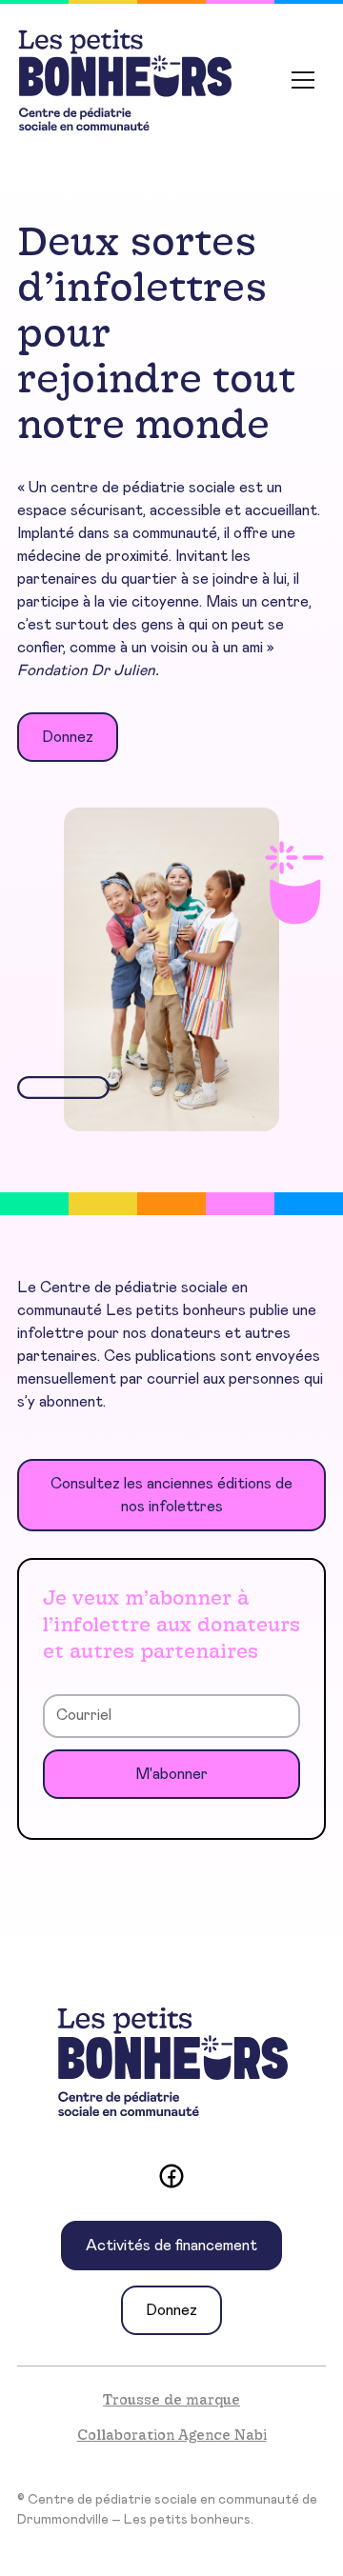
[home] (124, 80)
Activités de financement (171, 2246)
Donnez (68, 737)
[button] (303, 80)
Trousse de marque (171, 2399)
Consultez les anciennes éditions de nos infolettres (171, 1495)
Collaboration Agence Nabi (172, 2435)
